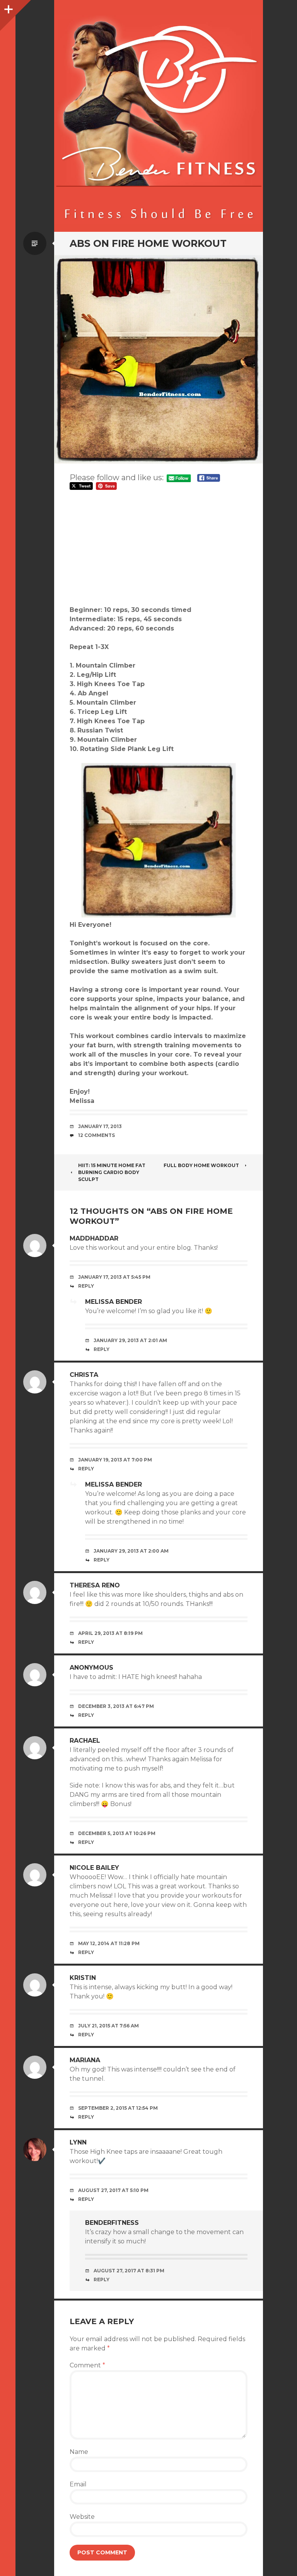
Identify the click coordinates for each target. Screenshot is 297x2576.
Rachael (85, 1741)
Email (78, 2484)
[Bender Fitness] (159, 120)
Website (82, 2517)
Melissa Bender (114, 1302)
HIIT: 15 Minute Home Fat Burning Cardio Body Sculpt (112, 1172)
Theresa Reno (95, 1585)
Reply (86, 1286)
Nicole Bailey (94, 1868)
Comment (87, 2365)
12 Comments (96, 1135)
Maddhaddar (94, 1238)
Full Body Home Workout (201, 1165)
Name (79, 2452)
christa (84, 1375)
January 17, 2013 (100, 1126)
